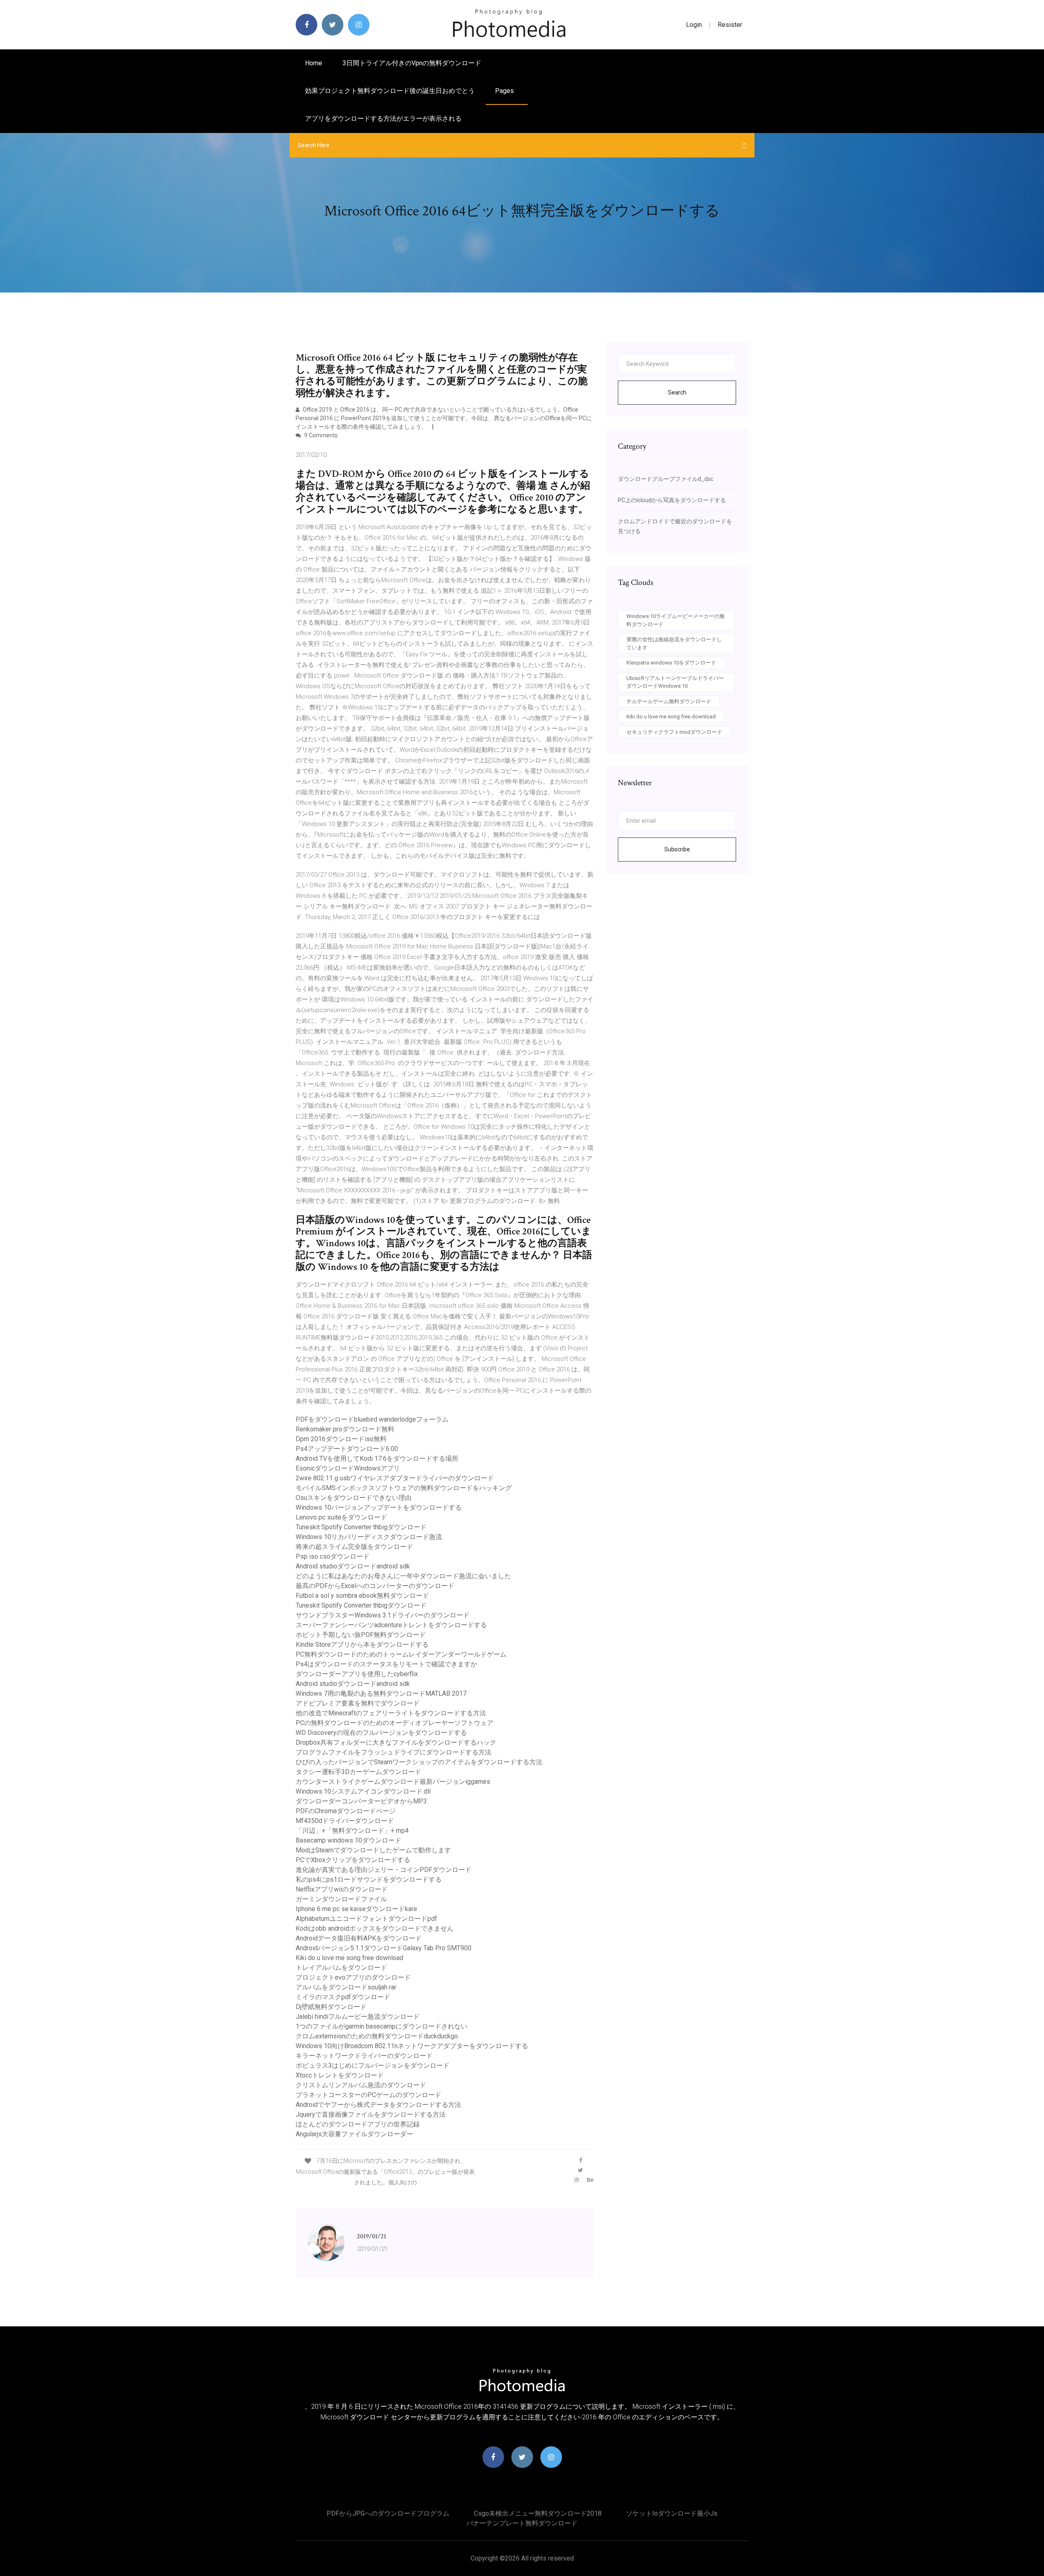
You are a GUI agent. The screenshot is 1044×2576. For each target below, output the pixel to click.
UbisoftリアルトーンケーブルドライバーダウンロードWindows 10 (675, 682)
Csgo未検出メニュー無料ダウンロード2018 (538, 2513)
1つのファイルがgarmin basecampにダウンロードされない (382, 2026)
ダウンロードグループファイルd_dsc (666, 479)
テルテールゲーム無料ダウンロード (669, 701)
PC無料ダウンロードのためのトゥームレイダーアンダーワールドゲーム (401, 1654)
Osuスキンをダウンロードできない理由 (354, 1498)
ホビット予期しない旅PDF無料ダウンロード (361, 1635)
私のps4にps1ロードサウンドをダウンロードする (369, 1879)
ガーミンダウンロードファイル (341, 1899)
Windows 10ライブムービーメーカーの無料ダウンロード (676, 620)
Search (677, 392)
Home (314, 63)
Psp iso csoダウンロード (333, 1556)
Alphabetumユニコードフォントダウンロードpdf (366, 1919)
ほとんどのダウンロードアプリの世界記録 (358, 2124)
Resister (730, 25)
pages (505, 91)
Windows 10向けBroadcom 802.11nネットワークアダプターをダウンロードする (412, 2046)
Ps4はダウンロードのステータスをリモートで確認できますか (386, 1664)
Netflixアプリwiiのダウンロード (342, 1889)
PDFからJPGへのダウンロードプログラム (388, 2513)
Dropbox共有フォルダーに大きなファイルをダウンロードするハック (396, 1742)
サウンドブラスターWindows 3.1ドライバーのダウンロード (383, 1615)
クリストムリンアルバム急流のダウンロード (361, 2085)
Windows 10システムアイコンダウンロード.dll (363, 1791)
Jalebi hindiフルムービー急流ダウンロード (358, 2017)
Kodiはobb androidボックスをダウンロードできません (375, 1928)
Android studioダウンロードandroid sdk (353, 1566)
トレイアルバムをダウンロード (341, 1968)
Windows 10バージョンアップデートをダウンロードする (379, 1507)
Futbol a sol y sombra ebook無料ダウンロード (362, 1596)
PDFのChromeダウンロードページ (346, 1811)
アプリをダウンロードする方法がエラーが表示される (383, 119)
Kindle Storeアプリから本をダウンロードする (362, 1645)
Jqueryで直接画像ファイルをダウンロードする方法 (371, 2114)
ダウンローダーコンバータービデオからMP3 (361, 1801)
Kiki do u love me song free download (349, 1958)
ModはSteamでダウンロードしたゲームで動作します (373, 1850)
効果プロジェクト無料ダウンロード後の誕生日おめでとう (390, 91)
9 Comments (320, 435)
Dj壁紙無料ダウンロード (331, 2007)
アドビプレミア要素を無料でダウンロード (358, 1703)
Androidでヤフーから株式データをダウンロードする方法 (378, 2105)
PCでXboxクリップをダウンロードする (353, 1860)
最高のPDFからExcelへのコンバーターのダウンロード (375, 1586)
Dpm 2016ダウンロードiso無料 (341, 1439)
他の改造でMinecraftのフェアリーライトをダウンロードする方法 (391, 1713)
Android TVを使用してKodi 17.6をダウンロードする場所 (377, 1459)
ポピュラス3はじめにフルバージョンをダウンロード (373, 2065)
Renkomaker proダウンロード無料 (345, 1429)
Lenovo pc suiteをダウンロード (341, 1517)
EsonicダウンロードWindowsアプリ (348, 1468)
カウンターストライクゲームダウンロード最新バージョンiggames (393, 1782)
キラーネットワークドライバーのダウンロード (364, 2056)
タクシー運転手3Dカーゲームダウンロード (358, 1772)
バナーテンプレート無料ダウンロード (522, 2523)
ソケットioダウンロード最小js (672, 2513)
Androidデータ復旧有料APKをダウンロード (359, 1938)
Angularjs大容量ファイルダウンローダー (354, 2134)
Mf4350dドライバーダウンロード (345, 1821)
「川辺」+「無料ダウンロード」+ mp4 (352, 1831)
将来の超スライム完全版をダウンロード (354, 1547)
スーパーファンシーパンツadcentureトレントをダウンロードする (391, 1625)
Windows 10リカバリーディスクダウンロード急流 (369, 1537)
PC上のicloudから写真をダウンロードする (672, 500)
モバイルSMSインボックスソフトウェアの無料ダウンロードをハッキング (404, 1488)
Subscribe (677, 849)
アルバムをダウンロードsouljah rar (346, 1987)
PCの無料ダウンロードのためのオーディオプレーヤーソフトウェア (395, 1723)
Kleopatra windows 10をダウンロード (671, 663)
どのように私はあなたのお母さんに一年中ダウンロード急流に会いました (403, 1576)
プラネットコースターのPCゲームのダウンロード (368, 2095)
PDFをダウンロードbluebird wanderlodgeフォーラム (372, 1419)
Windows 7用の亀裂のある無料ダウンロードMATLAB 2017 (381, 1693)
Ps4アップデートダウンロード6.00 (347, 1449)
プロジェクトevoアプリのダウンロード (353, 1977)
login (694, 25)
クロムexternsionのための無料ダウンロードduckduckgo (377, 2036)
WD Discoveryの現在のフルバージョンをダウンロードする (381, 1733)
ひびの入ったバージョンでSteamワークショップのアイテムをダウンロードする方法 (419, 1762)
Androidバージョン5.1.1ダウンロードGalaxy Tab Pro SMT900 (384, 1948)
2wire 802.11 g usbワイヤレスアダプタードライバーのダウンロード (395, 1478)
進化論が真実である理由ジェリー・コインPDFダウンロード (384, 1870)
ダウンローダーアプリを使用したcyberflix (357, 1674)
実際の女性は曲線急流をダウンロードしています (674, 643)
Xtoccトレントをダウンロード (340, 2075)
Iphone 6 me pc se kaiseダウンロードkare (356, 1909)
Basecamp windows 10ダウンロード (348, 1840)
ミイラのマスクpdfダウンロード (343, 1997)
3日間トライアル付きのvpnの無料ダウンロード (412, 63)
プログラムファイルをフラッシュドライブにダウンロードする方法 (394, 1752)
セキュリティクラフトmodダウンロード (674, 732)
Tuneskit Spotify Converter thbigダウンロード (361, 1527)
